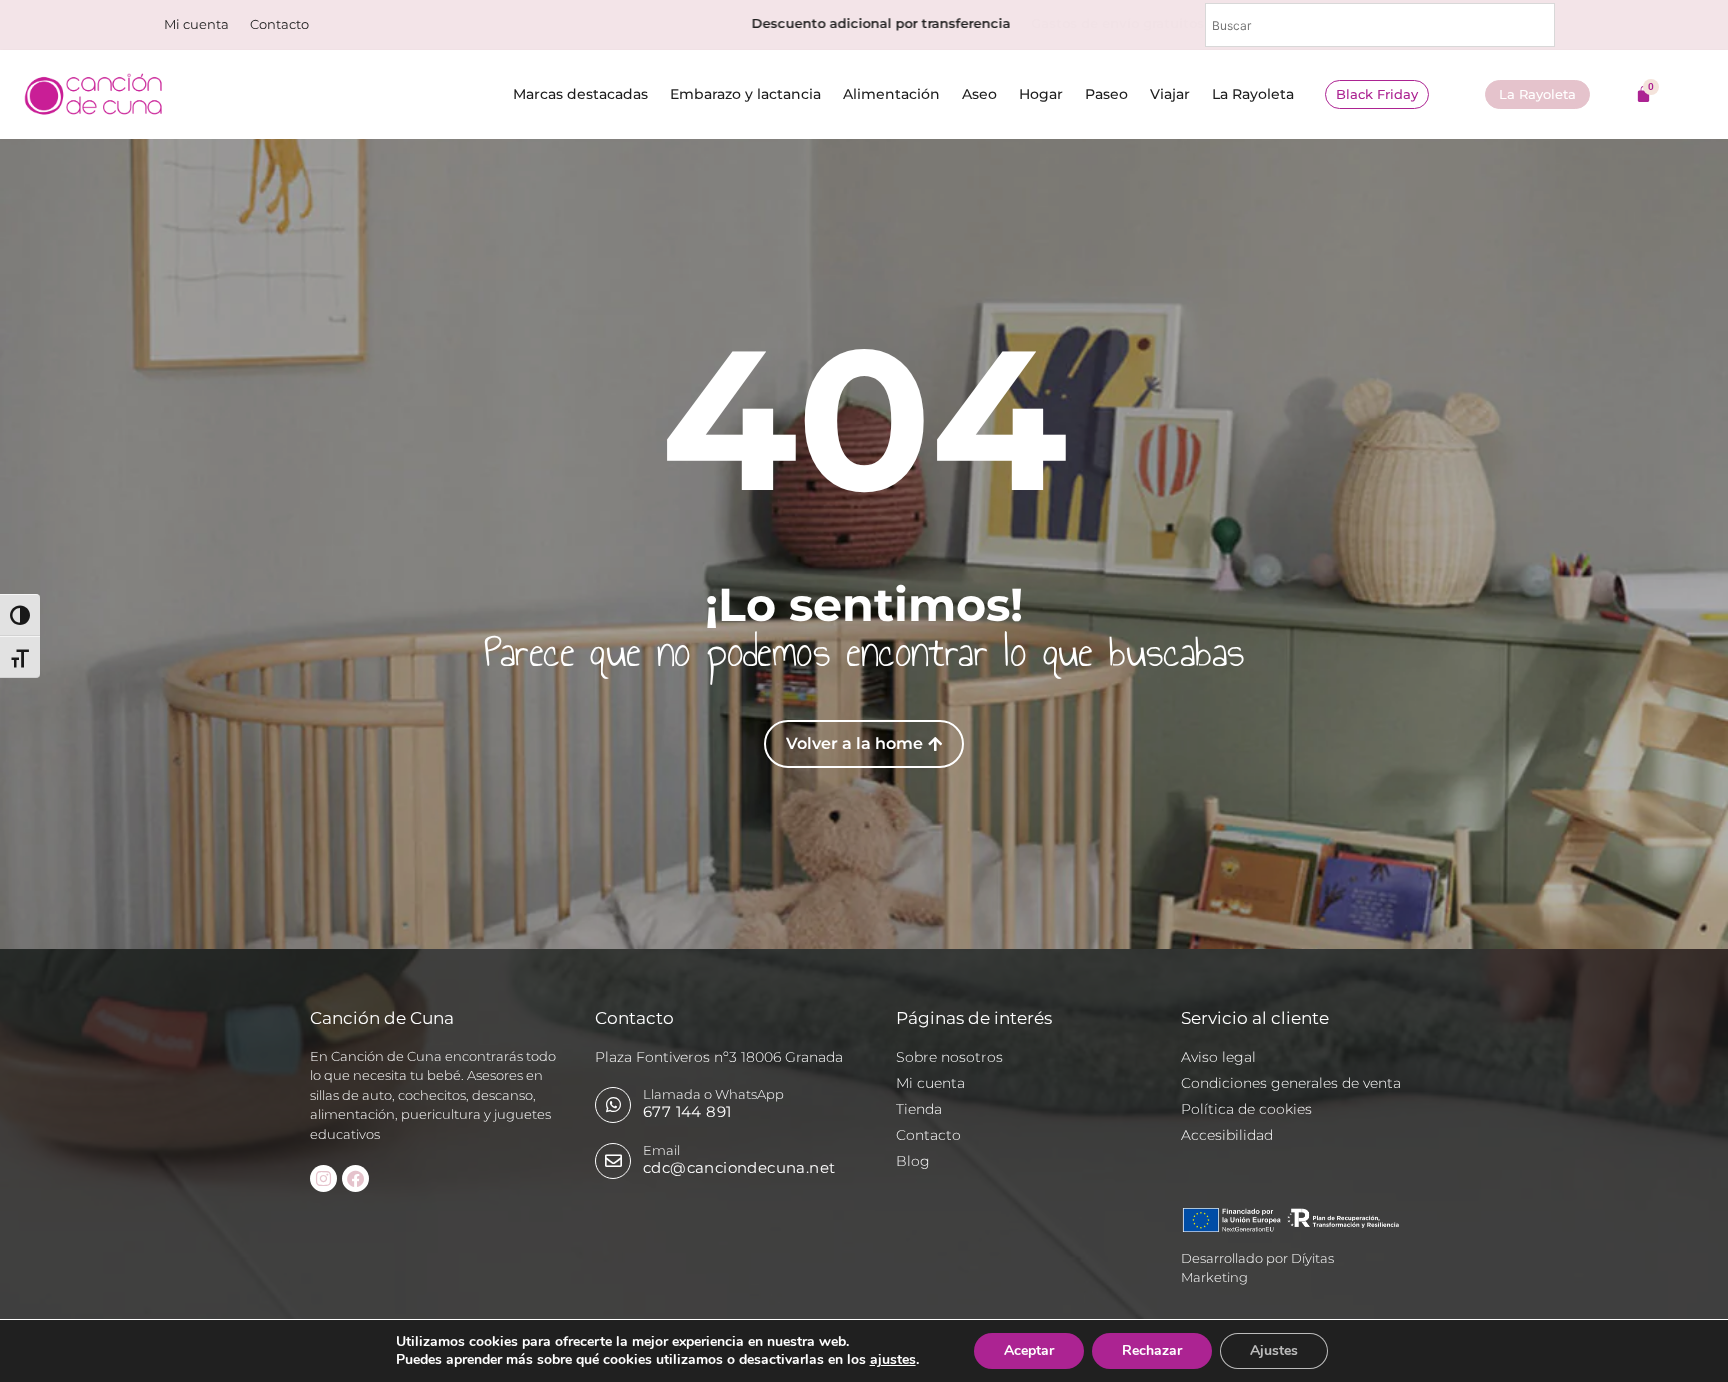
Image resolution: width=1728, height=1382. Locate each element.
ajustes (893, 1360)
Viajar (1170, 94)
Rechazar (1152, 1350)
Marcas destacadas (580, 94)
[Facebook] (355, 1178)
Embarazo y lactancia (745, 94)
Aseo (979, 94)
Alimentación (891, 94)
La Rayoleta (1253, 94)
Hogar (1041, 94)
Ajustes (1274, 1350)
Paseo (1106, 94)
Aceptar (1029, 1350)
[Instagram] (323, 1178)
